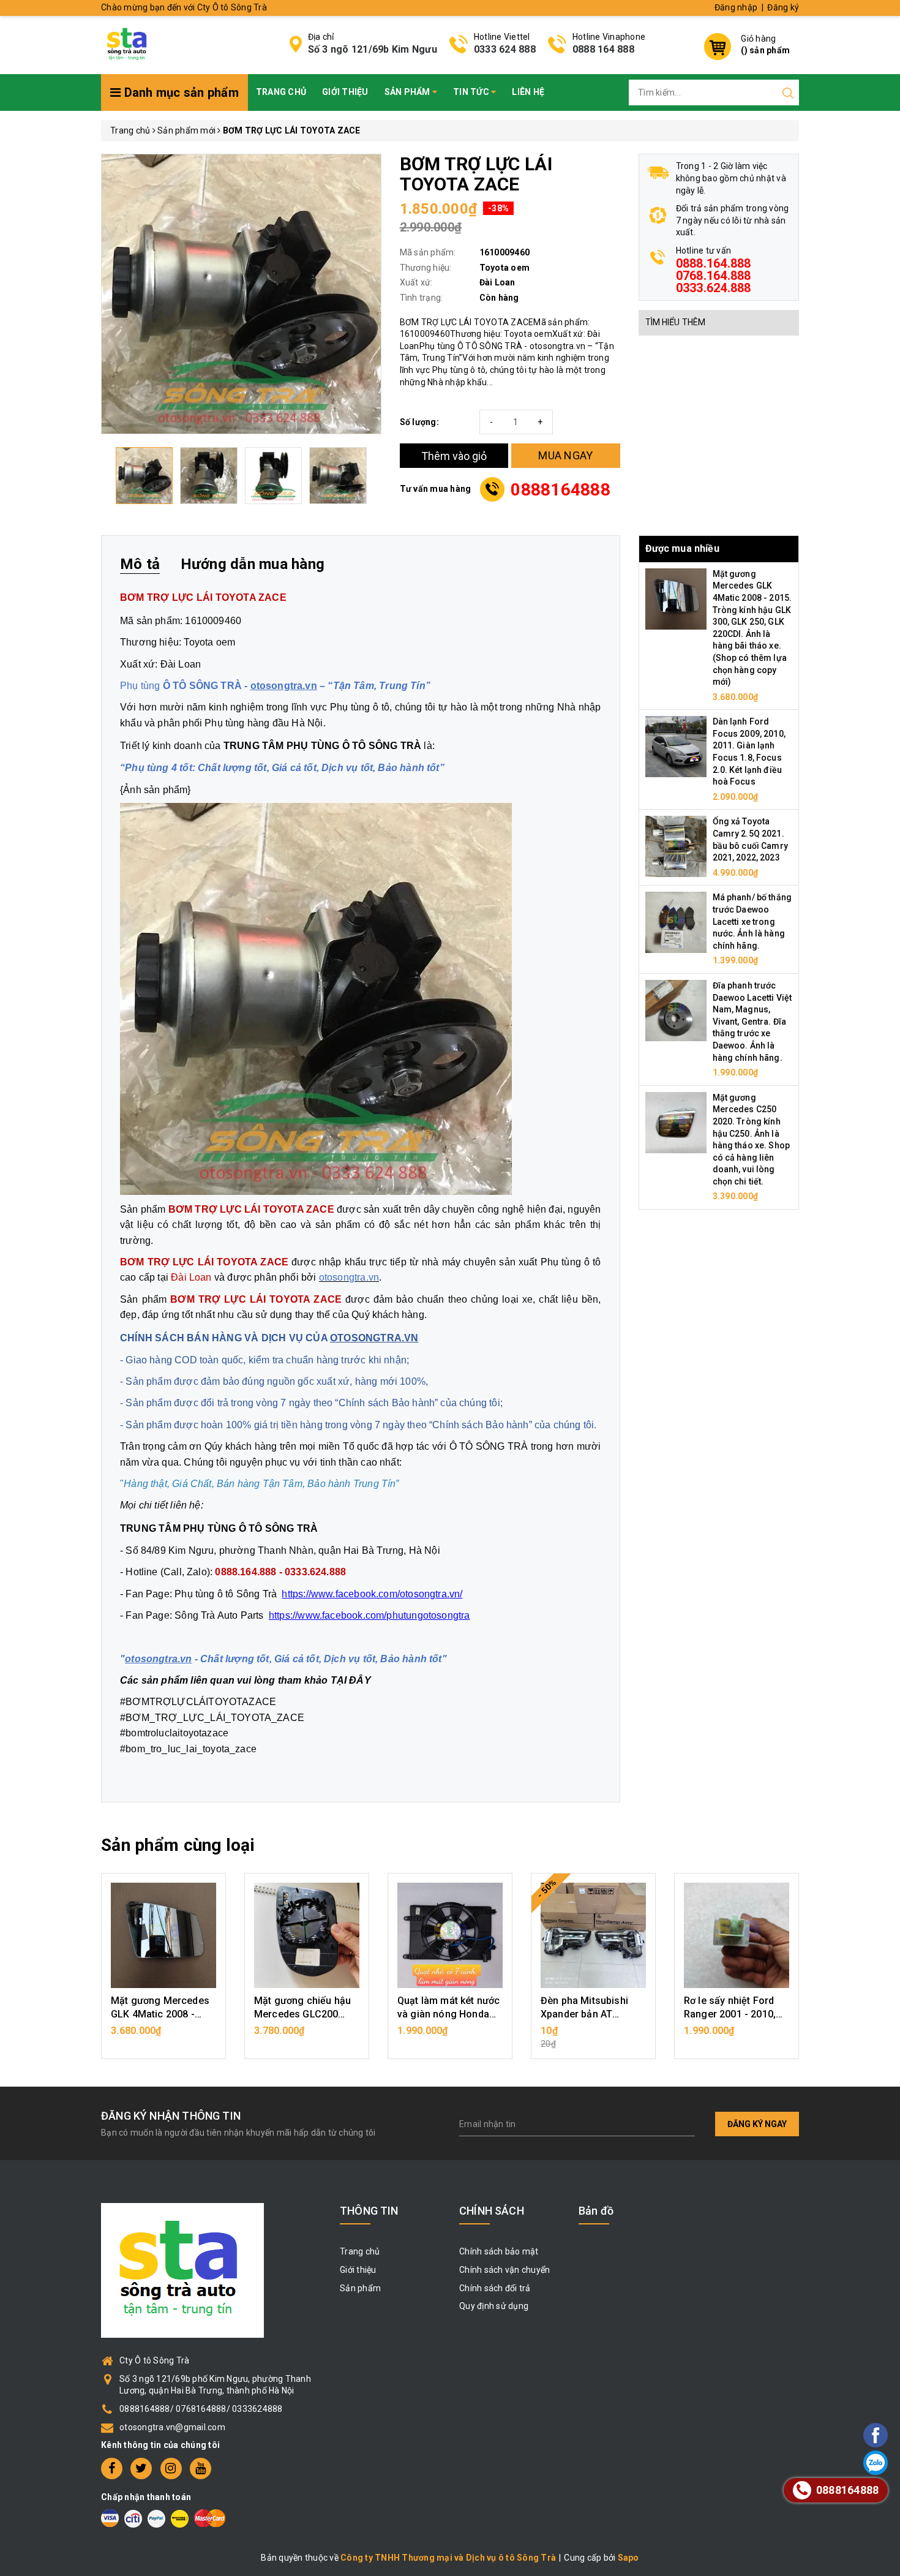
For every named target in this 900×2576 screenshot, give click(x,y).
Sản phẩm (408, 92)
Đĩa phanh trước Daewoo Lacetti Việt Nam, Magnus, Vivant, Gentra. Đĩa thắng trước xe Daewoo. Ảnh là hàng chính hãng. (752, 1022)
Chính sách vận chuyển (504, 2270)
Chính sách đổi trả (495, 2288)
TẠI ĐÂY (351, 1680)
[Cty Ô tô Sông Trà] (128, 43)
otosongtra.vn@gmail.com (172, 2427)
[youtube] (201, 2469)
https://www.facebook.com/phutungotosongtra (369, 1615)
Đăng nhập (736, 7)
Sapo (628, 2558)
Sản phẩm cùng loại (178, 1845)
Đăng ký (783, 7)
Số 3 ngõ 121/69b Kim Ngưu (373, 49)
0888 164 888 (603, 49)
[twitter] (141, 2469)
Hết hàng (593, 2037)
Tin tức (472, 92)
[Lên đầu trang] (842, 1794)
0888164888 (561, 490)
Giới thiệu (345, 92)
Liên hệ (528, 92)
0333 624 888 (505, 49)
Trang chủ (281, 92)
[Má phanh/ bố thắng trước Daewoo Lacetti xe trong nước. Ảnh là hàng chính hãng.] (676, 922)
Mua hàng (163, 2037)
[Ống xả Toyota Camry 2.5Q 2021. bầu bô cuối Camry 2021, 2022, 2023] (676, 846)
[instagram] (171, 2469)
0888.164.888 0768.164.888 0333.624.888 (714, 276)
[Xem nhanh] (164, 1935)
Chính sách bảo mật (499, 2251)
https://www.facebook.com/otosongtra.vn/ (372, 1594)
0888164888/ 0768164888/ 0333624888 (201, 2409)
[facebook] (112, 2469)
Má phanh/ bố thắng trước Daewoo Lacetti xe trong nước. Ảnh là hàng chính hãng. (752, 921)
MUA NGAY (565, 455)
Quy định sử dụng (494, 2306)
